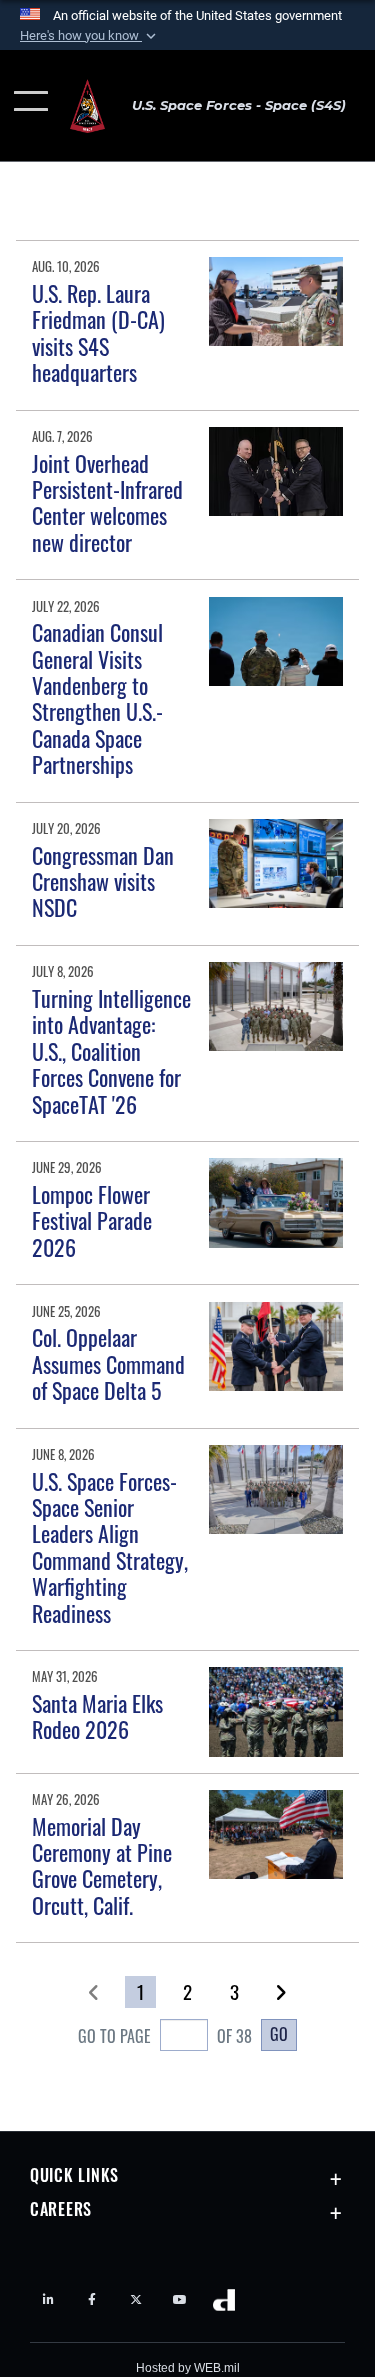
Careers (61, 2209)
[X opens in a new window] (136, 2300)
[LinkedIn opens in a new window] (48, 2300)
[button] (90, 36)
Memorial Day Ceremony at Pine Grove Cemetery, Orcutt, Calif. (102, 1865)
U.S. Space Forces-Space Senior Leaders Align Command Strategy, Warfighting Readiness (110, 1547)
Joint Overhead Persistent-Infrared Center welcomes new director (107, 502)
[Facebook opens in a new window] (92, 2300)
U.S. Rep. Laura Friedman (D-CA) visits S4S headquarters (98, 332)
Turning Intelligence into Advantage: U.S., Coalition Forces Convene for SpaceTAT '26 (111, 1051)
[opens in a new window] (180, 2300)
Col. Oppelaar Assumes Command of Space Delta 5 (108, 1363)
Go (279, 2034)
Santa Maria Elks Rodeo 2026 (97, 1716)
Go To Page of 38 (165, 2036)
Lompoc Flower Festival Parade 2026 (92, 1220)
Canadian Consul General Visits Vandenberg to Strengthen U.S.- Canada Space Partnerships (97, 698)
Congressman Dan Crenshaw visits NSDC (103, 881)
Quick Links (74, 2175)
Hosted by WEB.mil (188, 2368)
